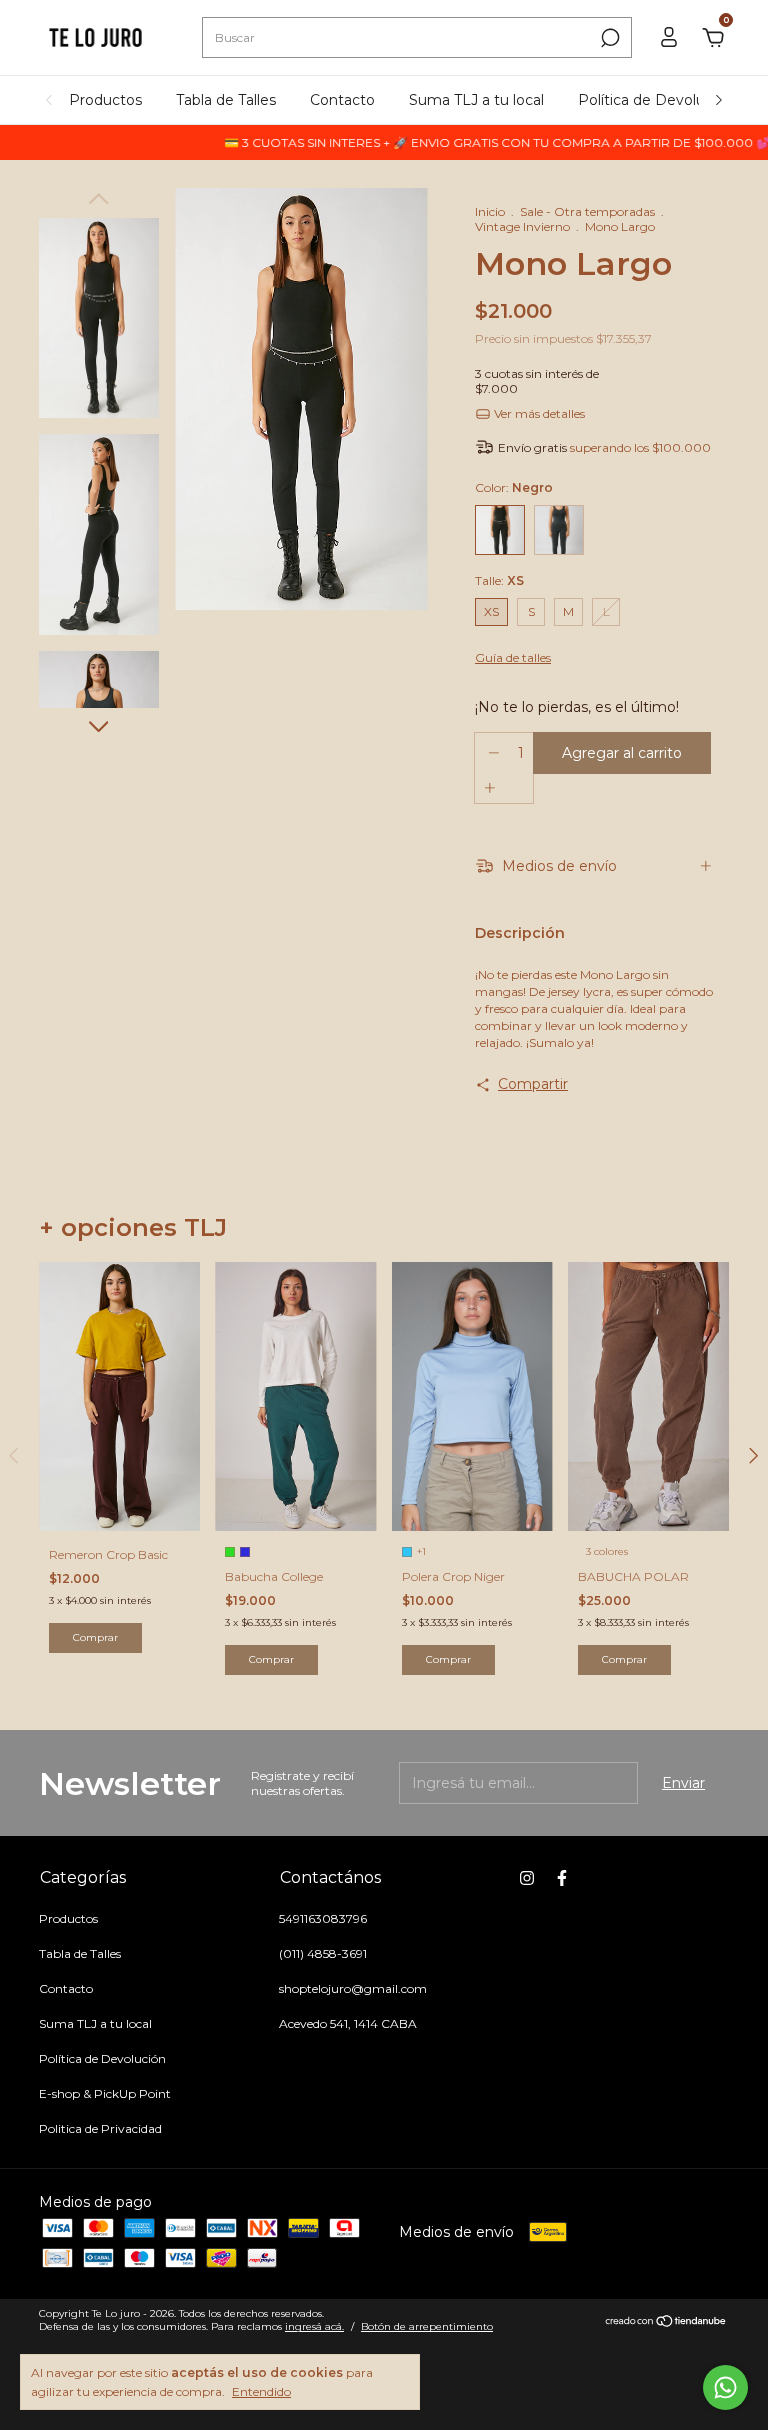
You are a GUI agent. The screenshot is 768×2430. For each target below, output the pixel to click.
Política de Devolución (656, 100)
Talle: (499, 580)
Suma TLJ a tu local (476, 100)
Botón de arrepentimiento (427, 2326)
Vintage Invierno (522, 226)
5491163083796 (323, 1918)
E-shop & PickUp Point (105, 2093)
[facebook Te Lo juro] (562, 1878)
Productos (105, 100)
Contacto (342, 100)
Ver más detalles (538, 413)
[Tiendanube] (666, 2323)
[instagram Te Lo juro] (527, 1878)
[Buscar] (608, 38)
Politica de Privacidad (100, 2128)
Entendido (261, 2391)
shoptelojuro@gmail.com (353, 1988)
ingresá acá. (314, 2326)
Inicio (490, 211)
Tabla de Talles (226, 100)
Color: (514, 487)
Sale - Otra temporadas (587, 211)
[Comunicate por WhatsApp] (725, 2387)
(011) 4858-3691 (323, 1953)
